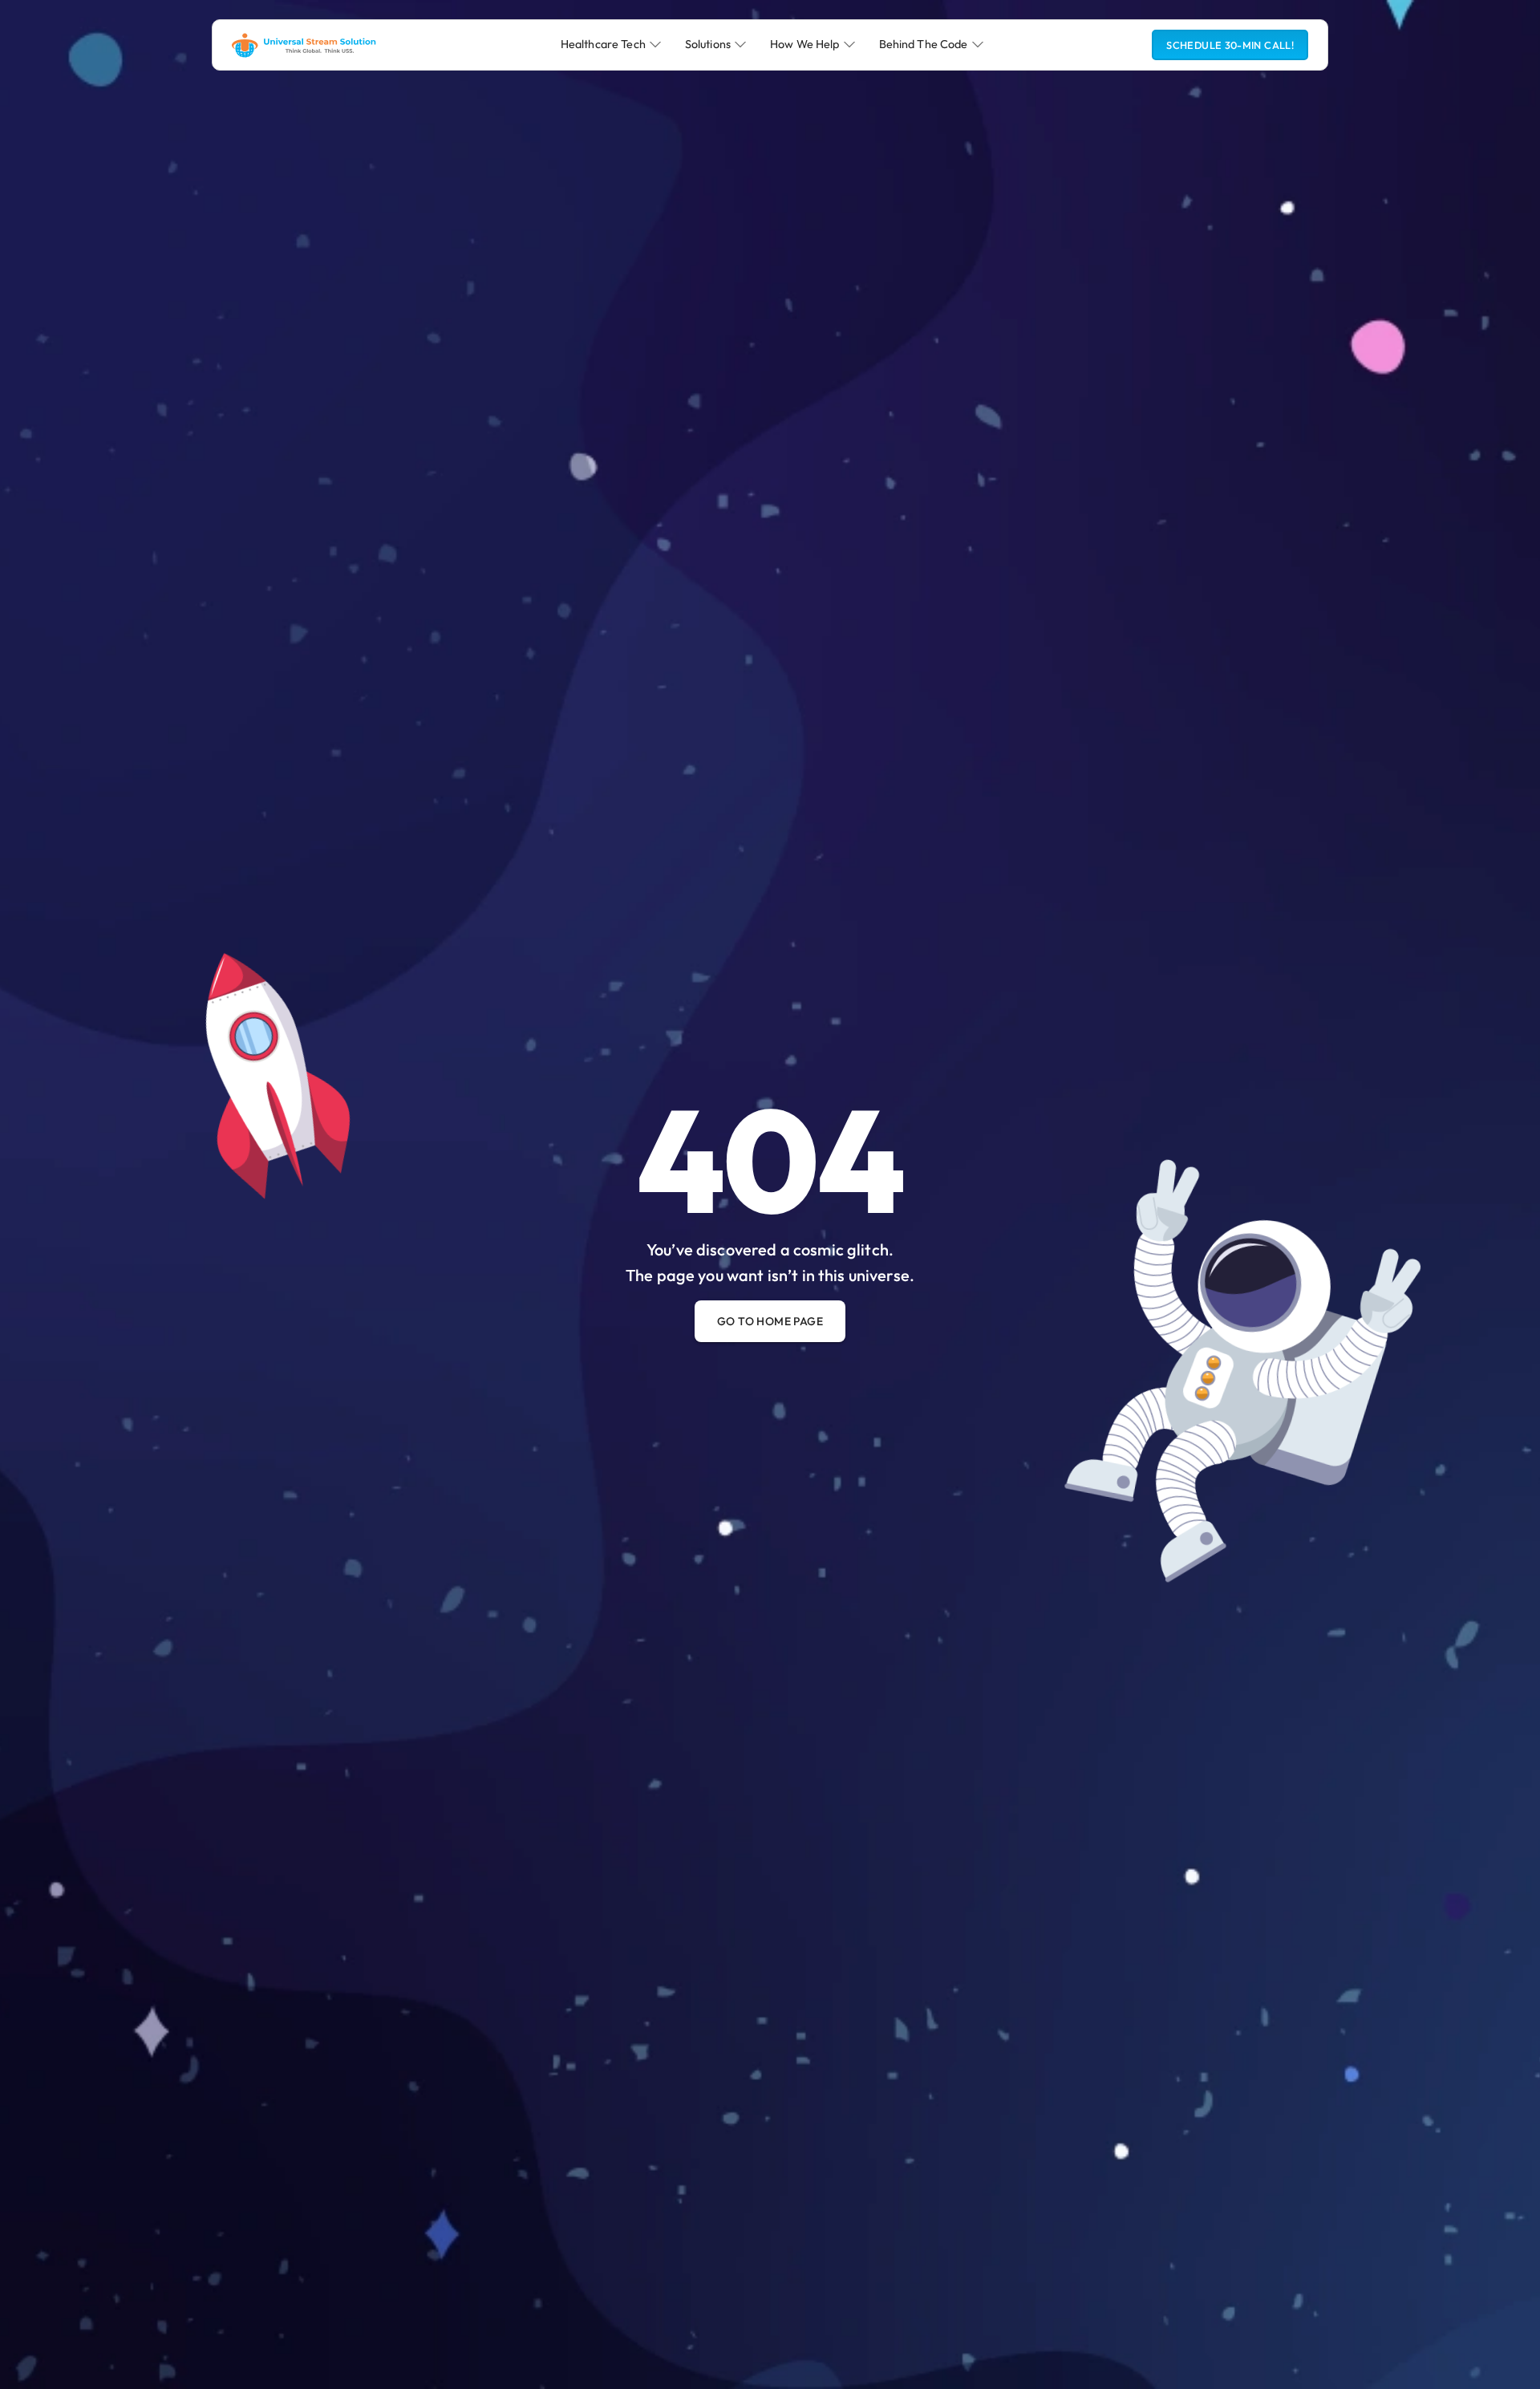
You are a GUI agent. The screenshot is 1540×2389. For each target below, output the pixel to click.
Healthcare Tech (603, 44)
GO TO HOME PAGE (770, 1321)
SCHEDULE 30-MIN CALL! (1230, 45)
